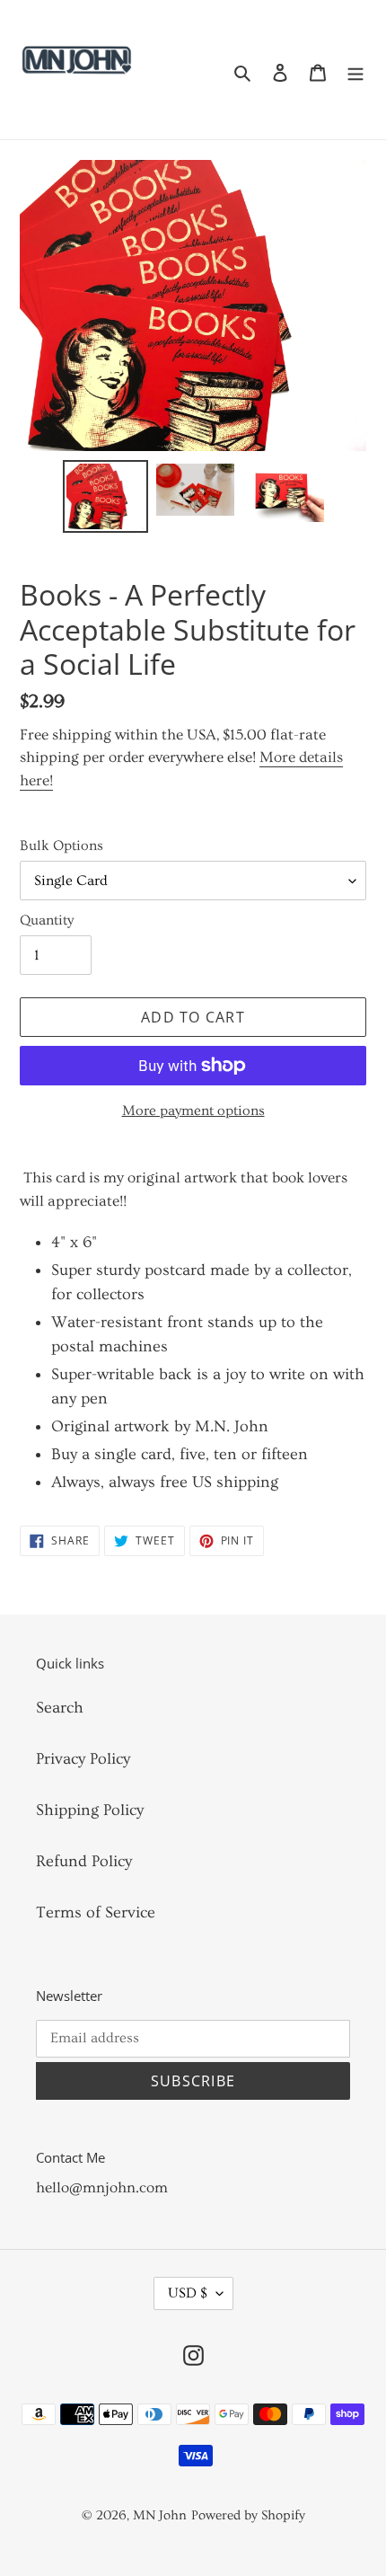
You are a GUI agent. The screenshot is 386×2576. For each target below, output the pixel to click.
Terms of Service (96, 1912)
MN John (160, 2515)
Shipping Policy (90, 1810)
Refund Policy (84, 1861)
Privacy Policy (83, 1759)
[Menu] (355, 70)
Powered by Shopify (248, 2515)
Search (60, 1708)
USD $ (188, 2293)
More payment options (193, 1111)
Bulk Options (61, 845)
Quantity (47, 920)
